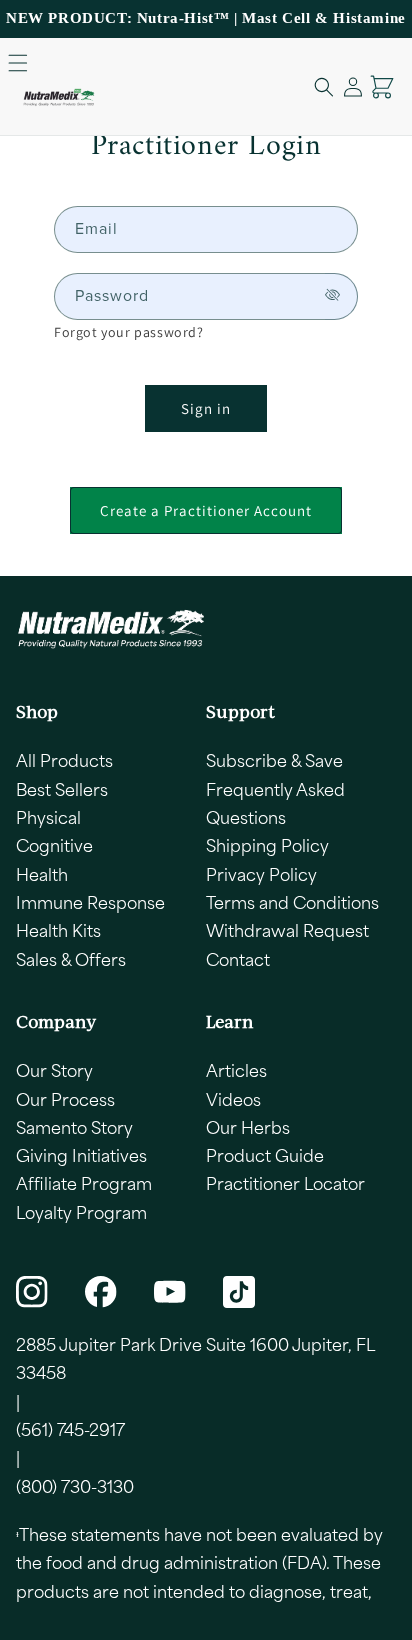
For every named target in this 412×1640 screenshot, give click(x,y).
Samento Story (74, 1127)
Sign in (206, 408)
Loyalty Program (81, 1212)
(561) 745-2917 (70, 1429)
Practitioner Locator (285, 1183)
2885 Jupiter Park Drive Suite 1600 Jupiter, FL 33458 (195, 1358)
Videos (233, 1099)
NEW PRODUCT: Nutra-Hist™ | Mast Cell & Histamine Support (206, 31)
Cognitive (54, 845)
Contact (238, 959)
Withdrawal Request (287, 930)
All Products (64, 760)
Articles (236, 1070)
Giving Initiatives (81, 1155)
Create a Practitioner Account (206, 510)
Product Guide (265, 1155)
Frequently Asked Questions (275, 803)
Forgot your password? (129, 332)
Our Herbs (248, 1127)
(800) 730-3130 (75, 1486)
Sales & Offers (71, 959)
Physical (48, 817)
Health (42, 874)
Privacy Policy (261, 874)
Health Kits (58, 930)
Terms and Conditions (292, 902)
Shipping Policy (267, 845)
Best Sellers (62, 789)
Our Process (65, 1099)
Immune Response (90, 902)
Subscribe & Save (274, 760)
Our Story (54, 1070)
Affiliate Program (84, 1183)
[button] (18, 63)
